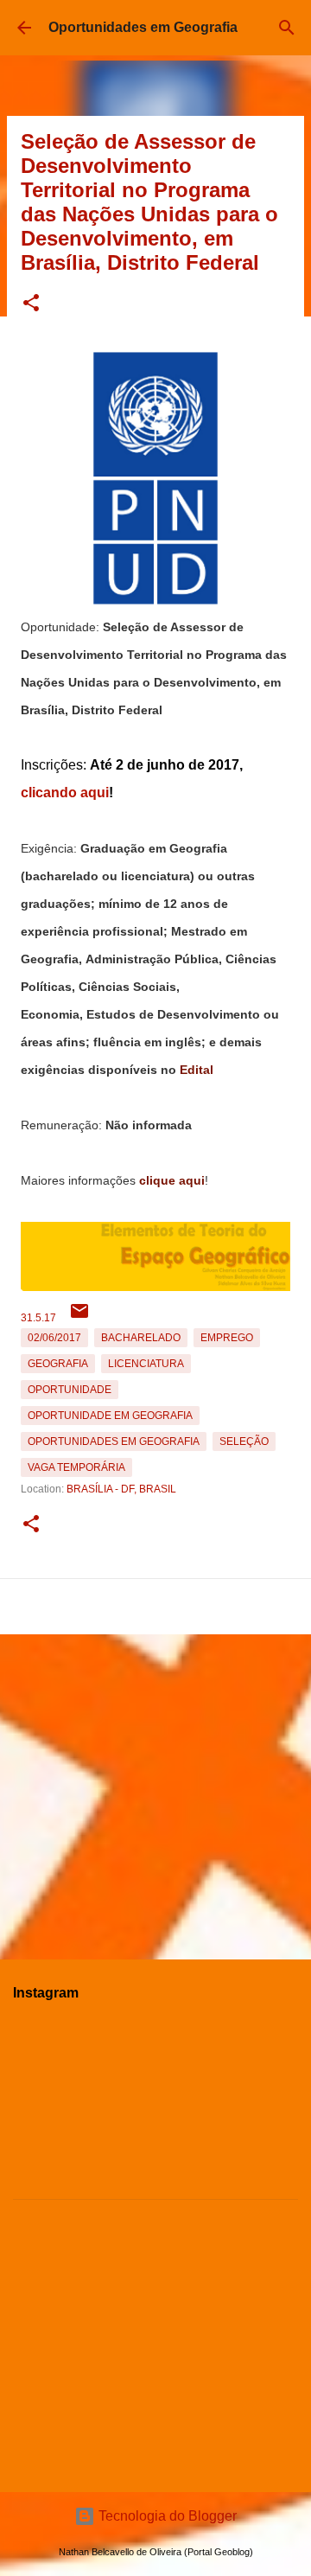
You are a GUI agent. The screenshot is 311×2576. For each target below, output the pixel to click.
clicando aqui (65, 793)
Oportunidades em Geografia (143, 27)
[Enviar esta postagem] (79, 1318)
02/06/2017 (54, 1338)
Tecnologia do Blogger (166, 2516)
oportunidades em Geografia (114, 1441)
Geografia (58, 1364)
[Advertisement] (155, 1790)
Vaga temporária (76, 1467)
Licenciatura (146, 1364)
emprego (227, 1338)
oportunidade (70, 1390)
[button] (31, 304)
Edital (197, 1070)
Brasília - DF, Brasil (121, 1489)
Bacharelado (141, 1338)
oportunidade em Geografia (110, 1416)
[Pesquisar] (287, 28)
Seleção (244, 1441)
